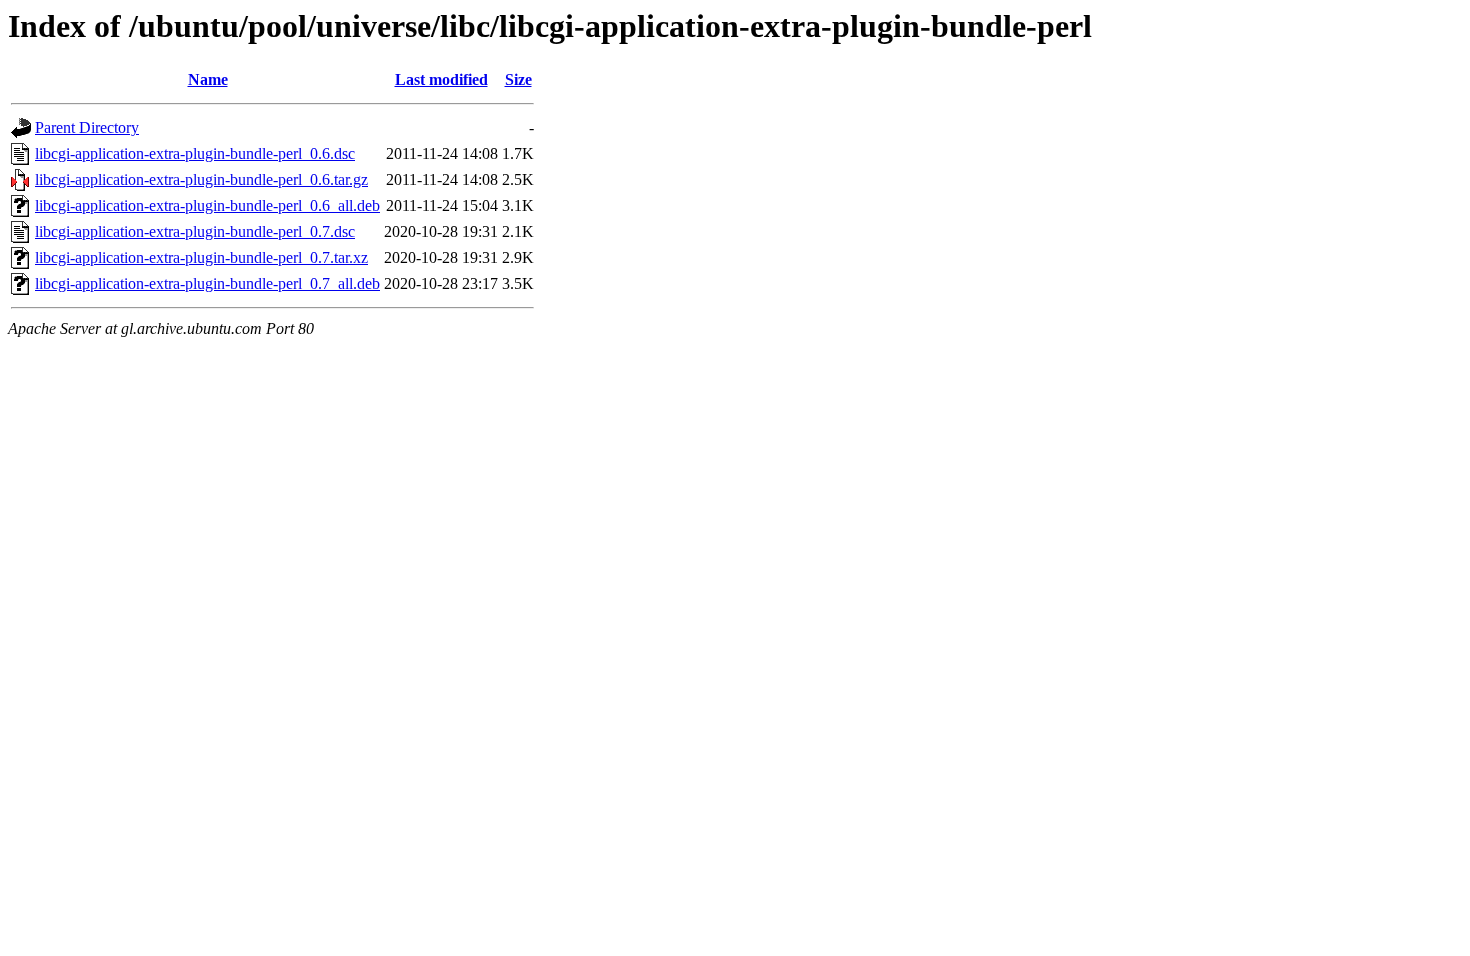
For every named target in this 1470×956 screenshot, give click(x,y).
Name (208, 79)
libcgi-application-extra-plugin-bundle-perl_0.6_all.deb (207, 205)
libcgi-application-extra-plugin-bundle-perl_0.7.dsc (195, 231)
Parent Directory (87, 127)
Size (518, 79)
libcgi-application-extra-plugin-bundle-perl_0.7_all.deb (207, 283)
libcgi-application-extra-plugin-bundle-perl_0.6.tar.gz (201, 179)
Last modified (441, 79)
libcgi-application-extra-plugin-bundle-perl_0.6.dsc (195, 153)
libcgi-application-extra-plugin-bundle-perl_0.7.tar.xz (201, 257)
